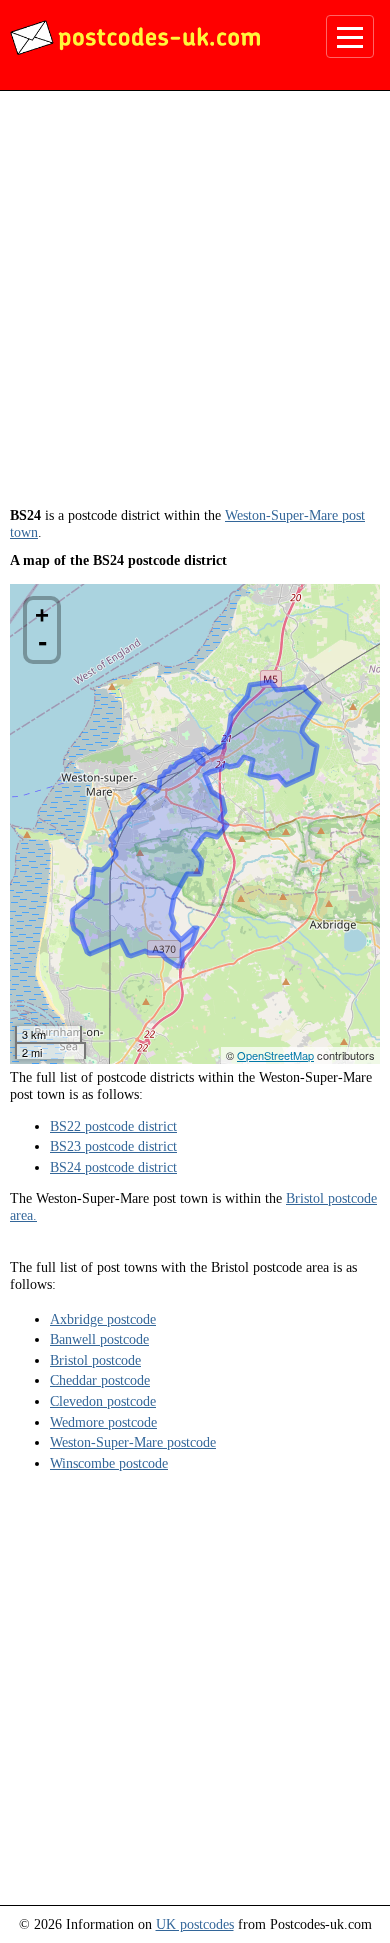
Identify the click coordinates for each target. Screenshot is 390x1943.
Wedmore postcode (103, 1422)
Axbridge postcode (103, 1319)
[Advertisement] (195, 306)
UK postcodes (195, 1924)
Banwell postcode (99, 1339)
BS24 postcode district (113, 1167)
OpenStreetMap (275, 1055)
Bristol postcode (95, 1360)
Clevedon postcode (103, 1401)
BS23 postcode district (113, 1146)
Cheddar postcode (100, 1380)
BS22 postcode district (113, 1126)
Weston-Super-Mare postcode (133, 1442)
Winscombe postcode (109, 1463)
